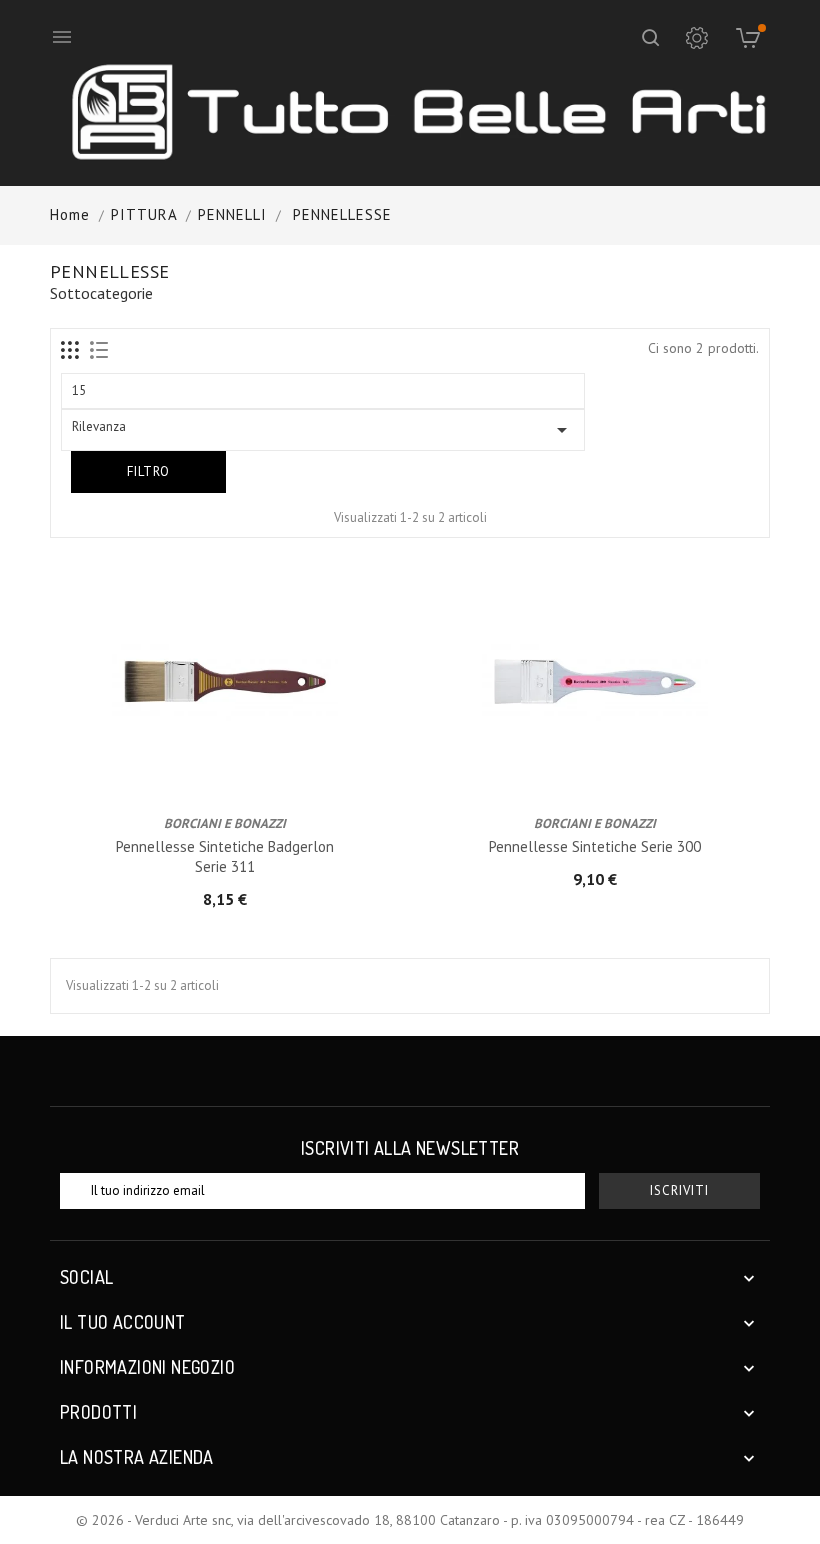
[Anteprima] (242, 764)
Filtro (148, 471)
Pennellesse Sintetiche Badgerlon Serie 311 (225, 856)
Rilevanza (323, 430)
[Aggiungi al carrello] (578, 764)
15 (79, 390)
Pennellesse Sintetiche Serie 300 (595, 846)
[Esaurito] (208, 764)
